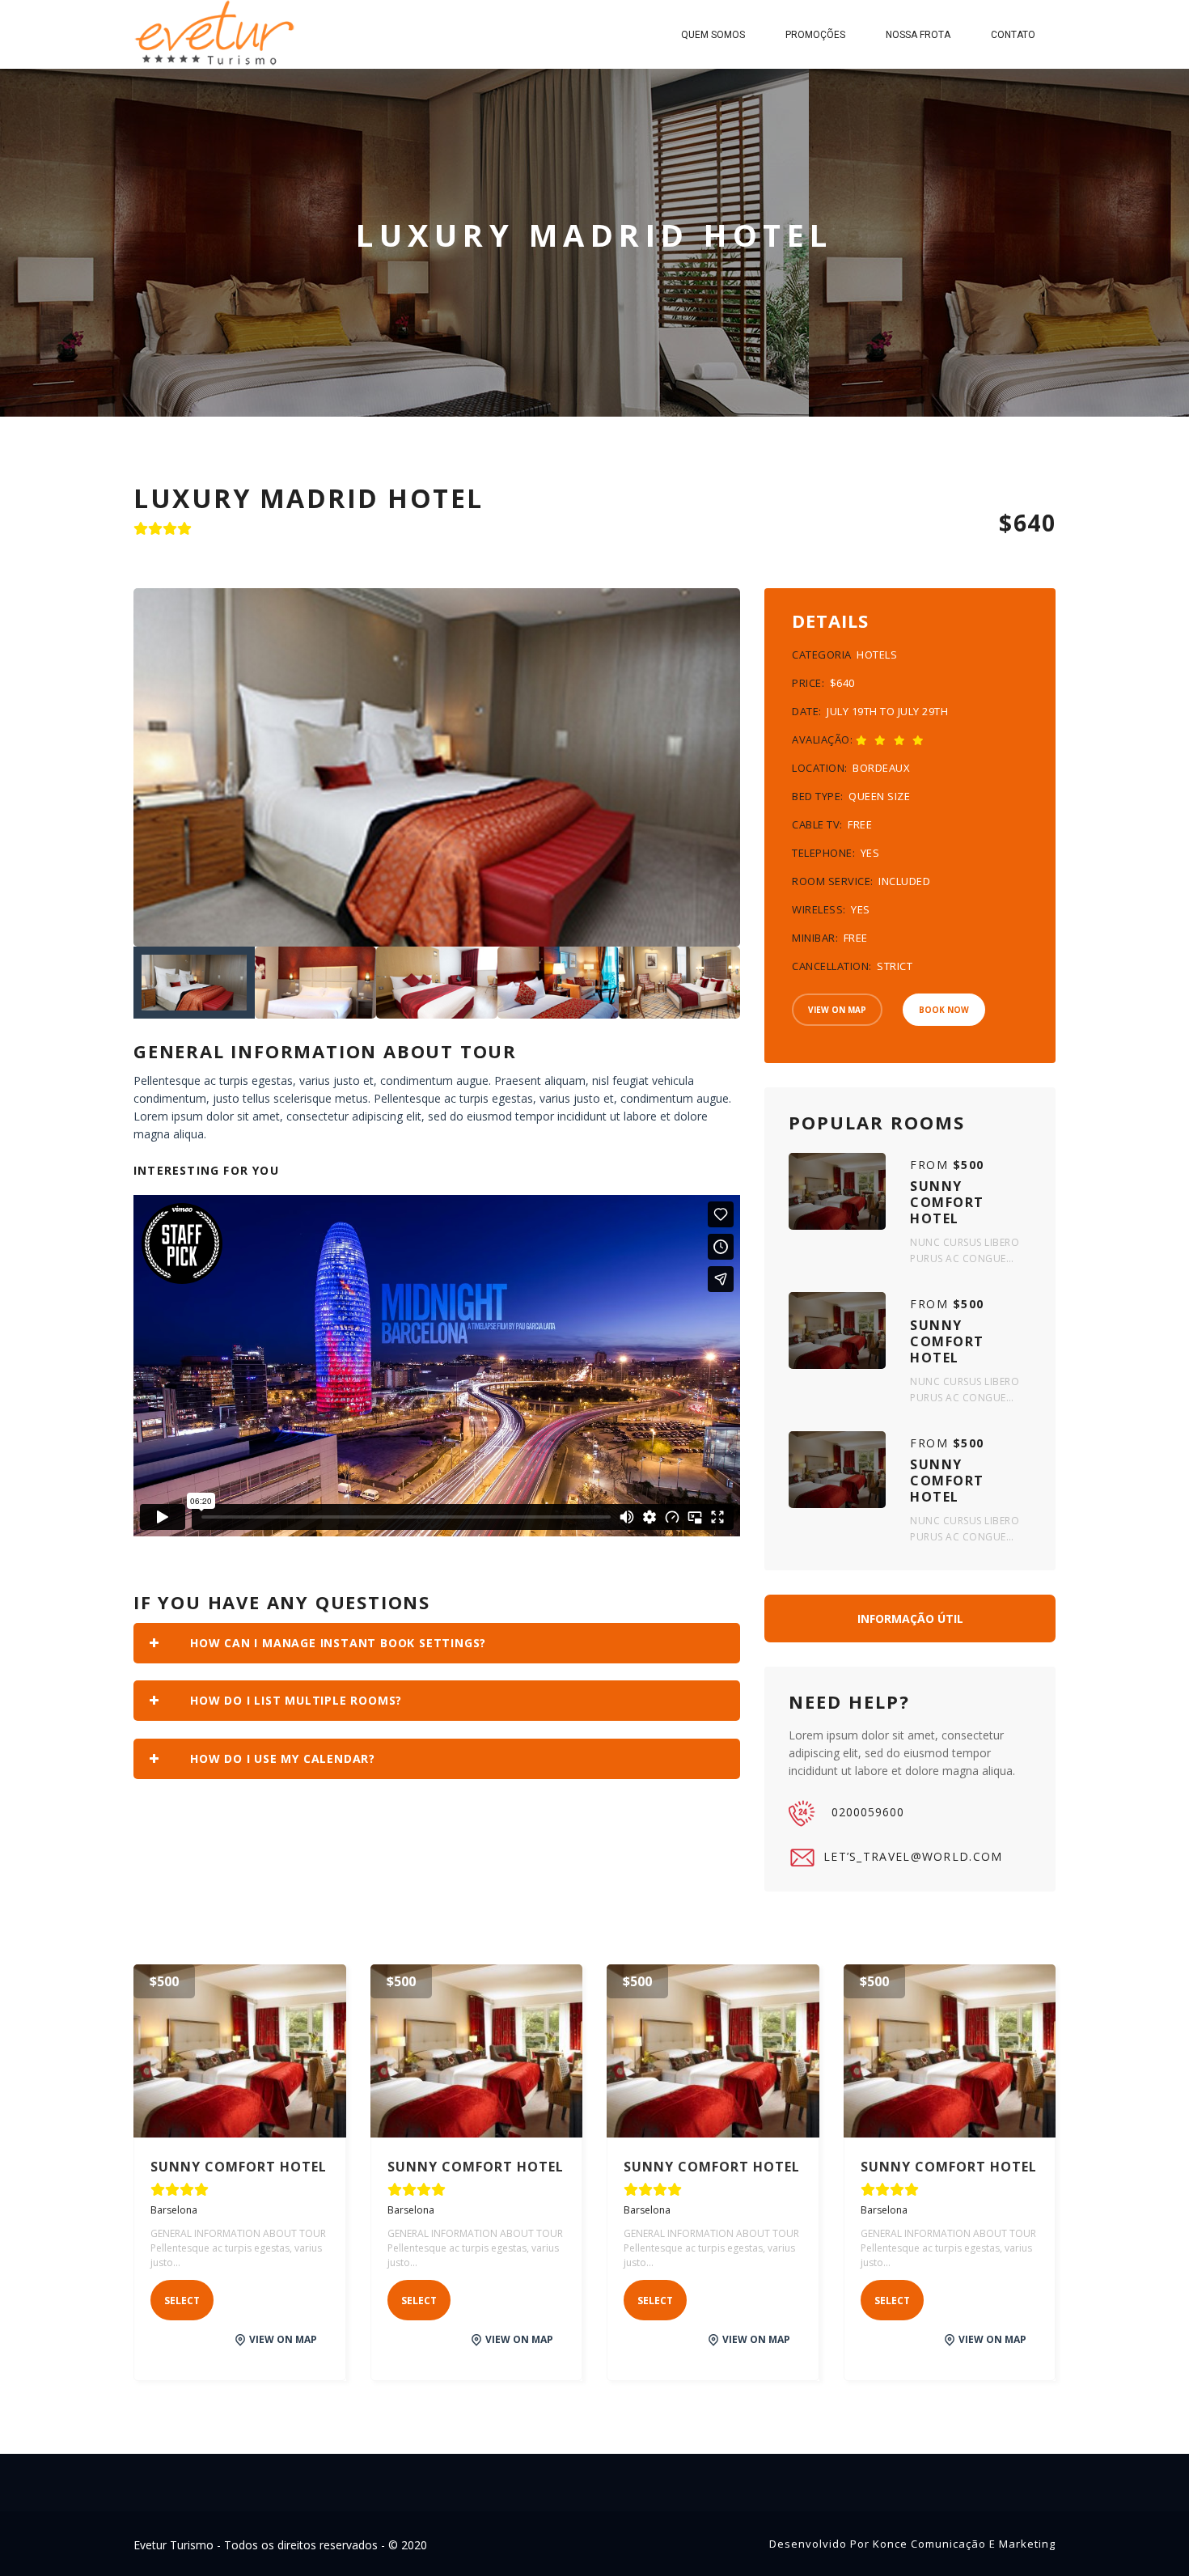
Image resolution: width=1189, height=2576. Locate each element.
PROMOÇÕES (815, 35)
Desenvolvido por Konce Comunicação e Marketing (912, 2544)
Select (182, 2301)
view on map (283, 2339)
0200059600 (868, 1812)
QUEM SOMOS (713, 35)
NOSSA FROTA (918, 35)
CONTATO (1013, 35)
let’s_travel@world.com (913, 1856)
